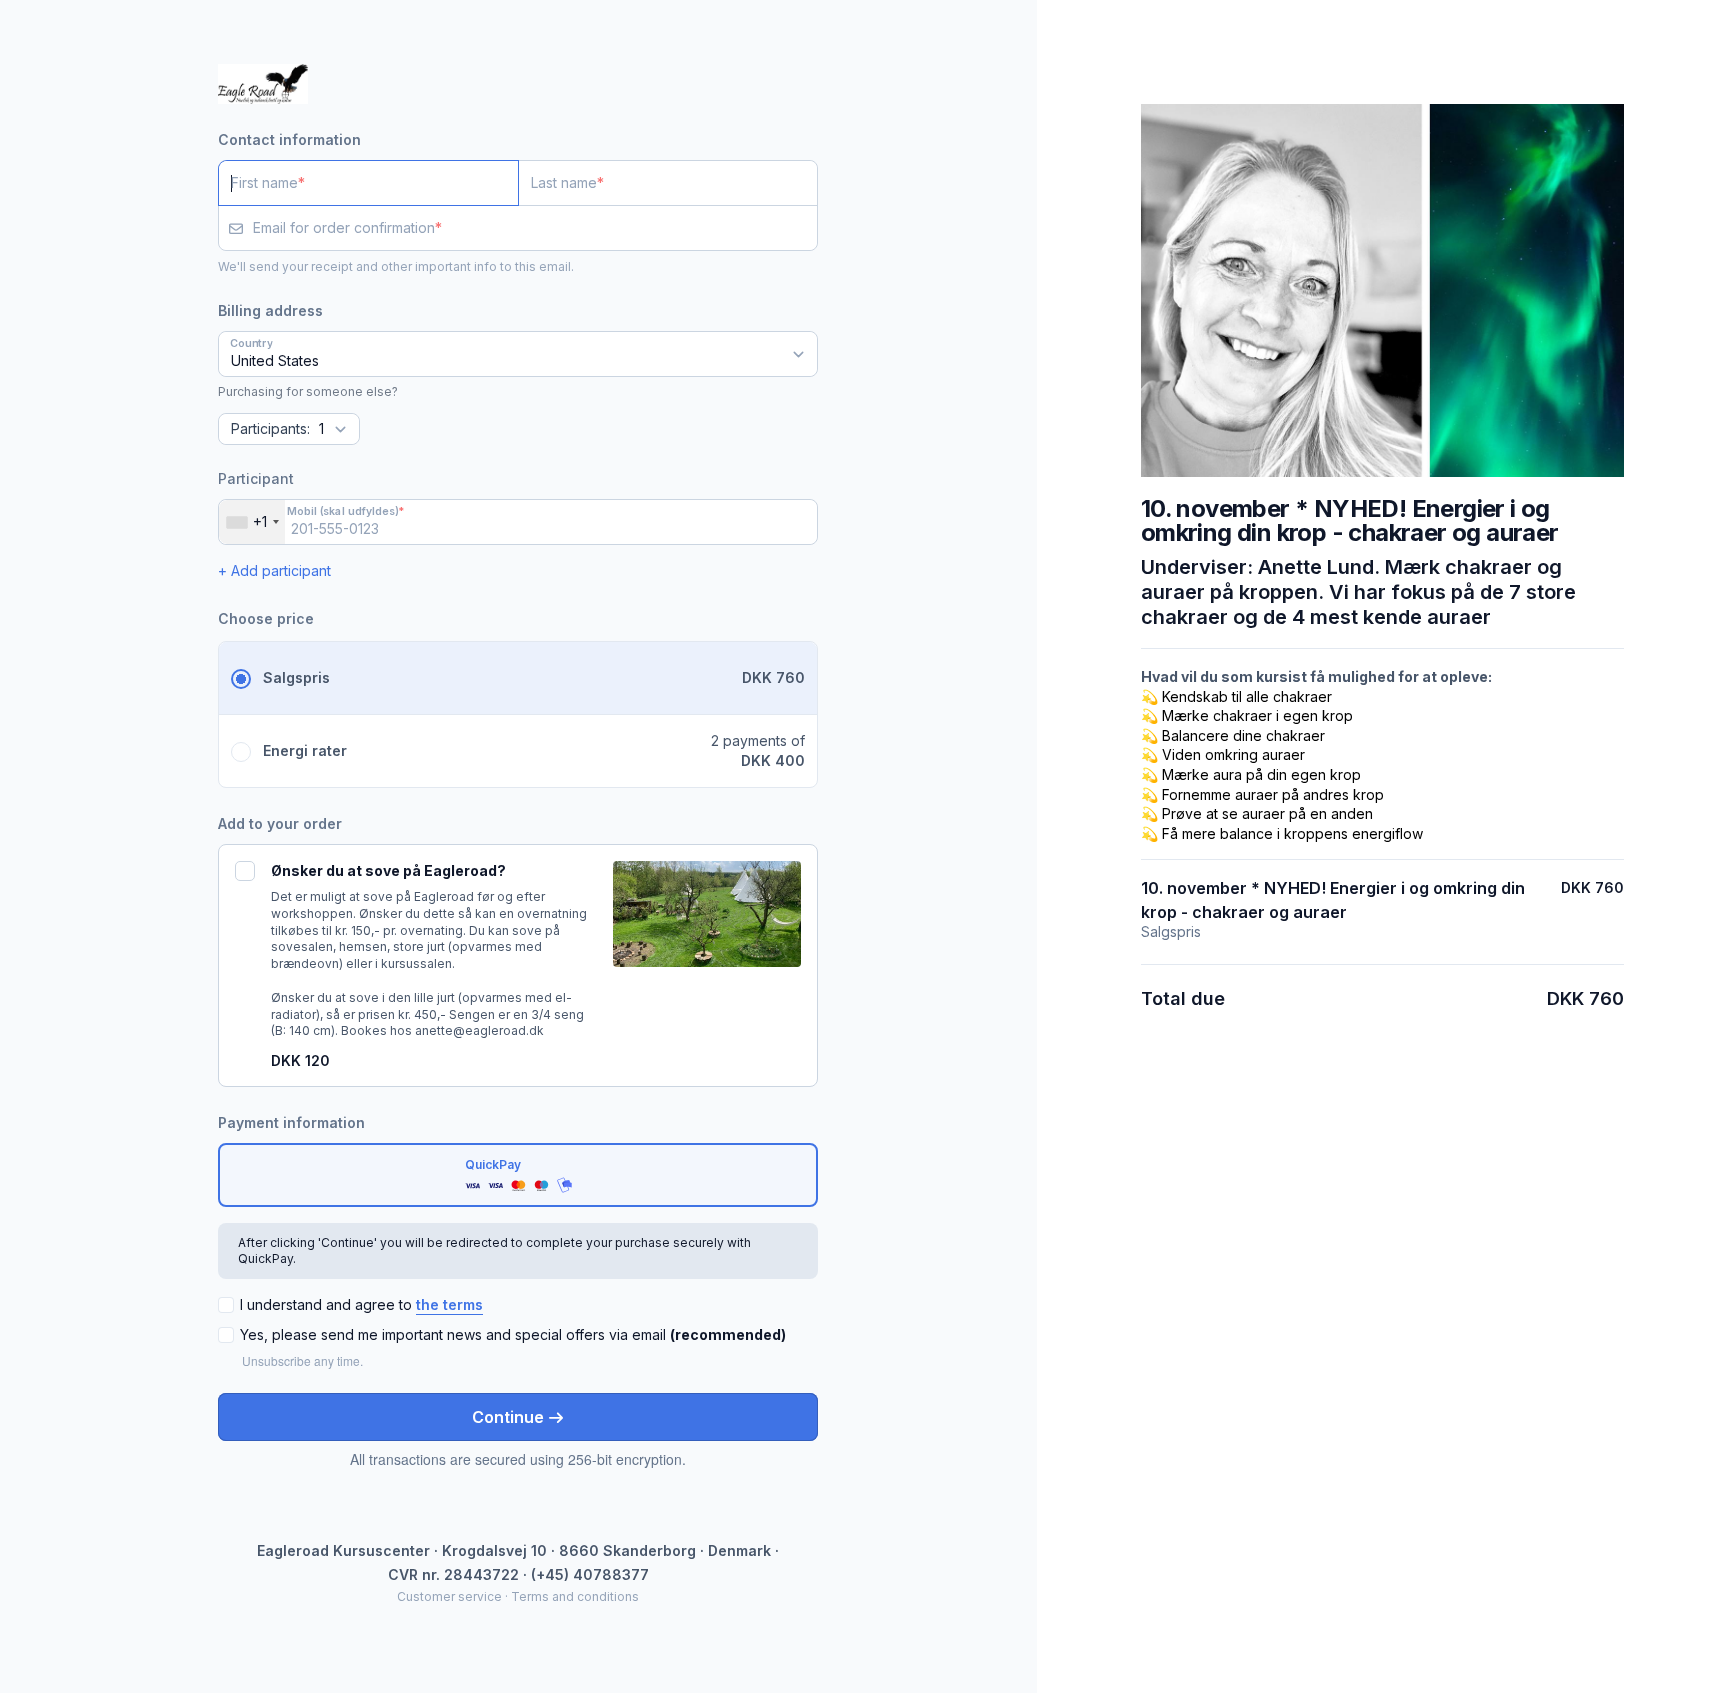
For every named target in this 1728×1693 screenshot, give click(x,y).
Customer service (449, 1596)
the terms (449, 1304)
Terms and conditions (575, 1596)
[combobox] (252, 522)
